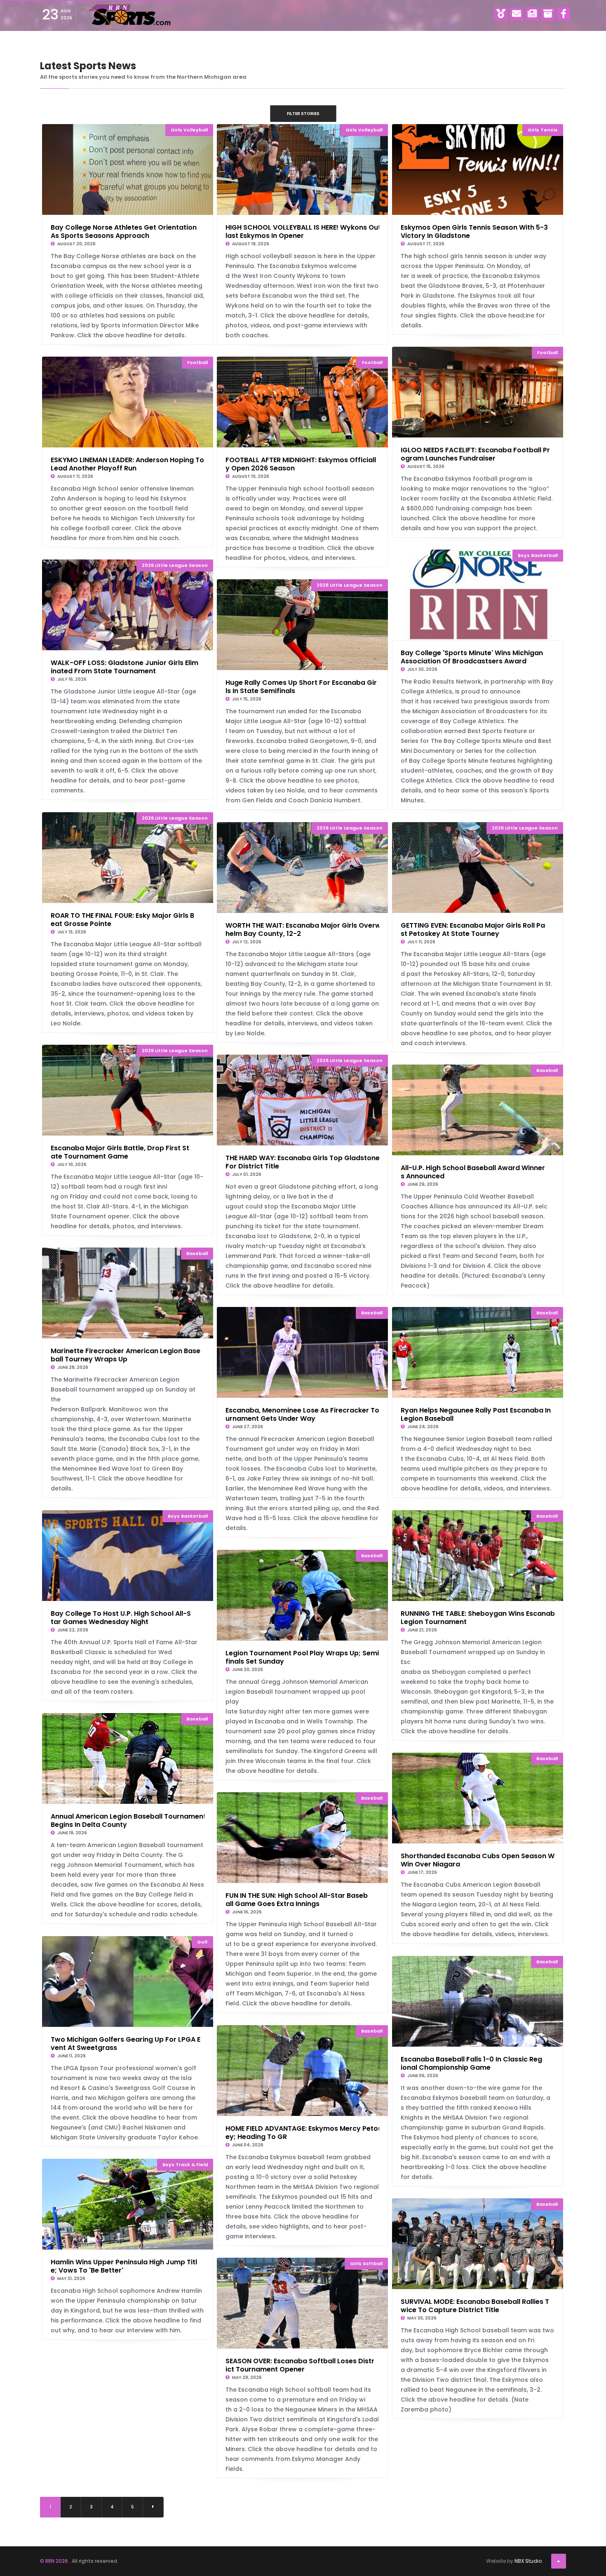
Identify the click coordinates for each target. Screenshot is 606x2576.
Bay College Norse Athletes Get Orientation (124, 231)
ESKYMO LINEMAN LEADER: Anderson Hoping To (127, 463)
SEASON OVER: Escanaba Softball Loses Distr (300, 2364)
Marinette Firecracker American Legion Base (126, 1354)
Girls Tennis (543, 130)
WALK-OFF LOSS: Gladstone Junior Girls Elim (124, 666)
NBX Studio (528, 2561)
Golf (202, 1942)
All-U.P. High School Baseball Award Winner (473, 1171)
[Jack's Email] (517, 14)
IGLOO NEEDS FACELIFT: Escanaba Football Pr (475, 454)
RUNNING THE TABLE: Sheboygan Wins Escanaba (480, 1617)
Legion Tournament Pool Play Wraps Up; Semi (302, 1657)
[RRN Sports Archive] (548, 14)
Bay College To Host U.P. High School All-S (121, 1617)
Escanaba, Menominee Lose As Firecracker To (302, 1414)
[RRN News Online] (532, 14)
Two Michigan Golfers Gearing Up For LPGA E (126, 2043)
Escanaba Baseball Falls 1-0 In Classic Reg (471, 2063)
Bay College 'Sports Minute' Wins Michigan (472, 656)
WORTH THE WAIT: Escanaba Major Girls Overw (303, 929)
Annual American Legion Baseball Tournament (128, 1820)
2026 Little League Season (175, 565)
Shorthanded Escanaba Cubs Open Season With (482, 1859)
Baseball (547, 1070)
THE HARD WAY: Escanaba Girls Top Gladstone (303, 1161)
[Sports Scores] (501, 14)
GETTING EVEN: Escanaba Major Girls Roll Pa (473, 929)
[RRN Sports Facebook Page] (564, 14)
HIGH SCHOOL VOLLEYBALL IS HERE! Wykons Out (303, 231)
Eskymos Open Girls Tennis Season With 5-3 (474, 231)
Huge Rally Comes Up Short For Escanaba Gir (301, 686)
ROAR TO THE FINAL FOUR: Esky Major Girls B (122, 919)
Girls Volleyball (189, 130)
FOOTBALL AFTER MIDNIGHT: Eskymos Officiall (301, 463)
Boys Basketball (538, 555)
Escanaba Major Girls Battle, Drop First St (120, 1152)
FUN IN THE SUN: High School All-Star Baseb (297, 1899)
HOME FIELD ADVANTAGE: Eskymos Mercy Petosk (305, 2132)
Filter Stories (303, 114)
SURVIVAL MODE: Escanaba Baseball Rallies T (475, 2305)
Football (547, 353)
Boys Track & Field (185, 2165)
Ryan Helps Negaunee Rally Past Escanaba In (476, 1414)
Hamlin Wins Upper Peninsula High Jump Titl (124, 2266)
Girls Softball (366, 2263)
